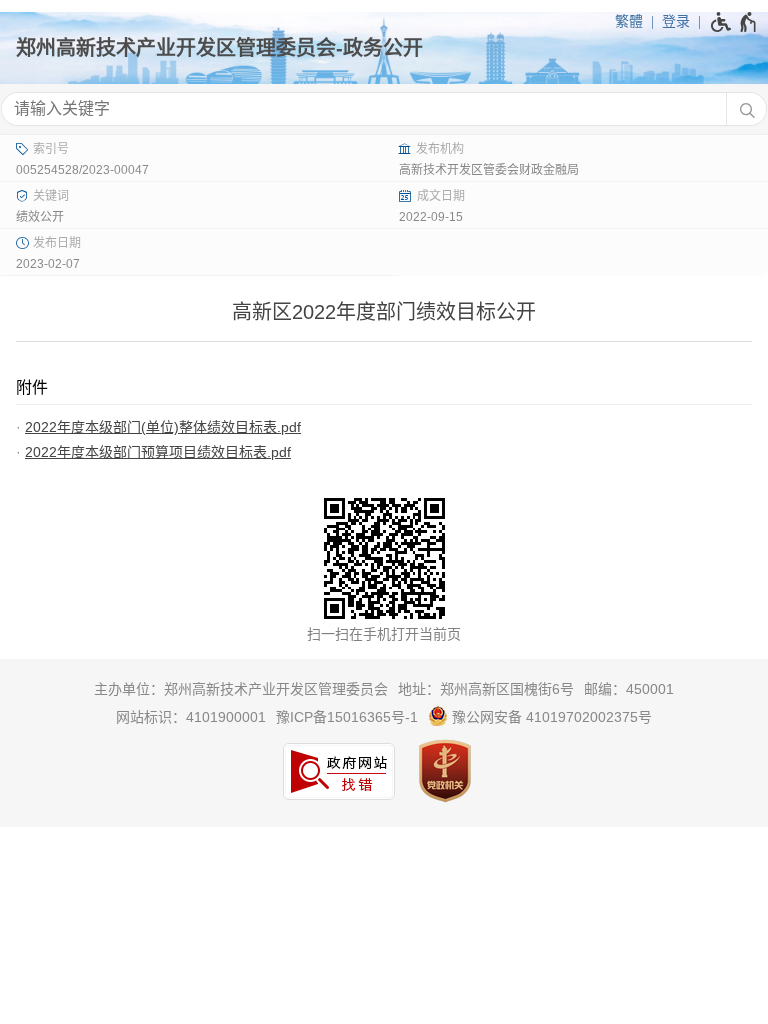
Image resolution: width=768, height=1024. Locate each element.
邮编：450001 (629, 689)
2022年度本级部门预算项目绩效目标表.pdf (158, 452)
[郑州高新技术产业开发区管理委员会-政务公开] (384, 48)
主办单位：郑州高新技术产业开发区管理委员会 (241, 689)
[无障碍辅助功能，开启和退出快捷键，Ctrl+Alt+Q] (734, 22)
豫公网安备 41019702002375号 (550, 717)
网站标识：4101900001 (191, 717)
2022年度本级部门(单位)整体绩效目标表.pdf (163, 427)
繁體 (629, 21)
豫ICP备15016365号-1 (347, 717)
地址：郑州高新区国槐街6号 (486, 689)
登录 (676, 21)
